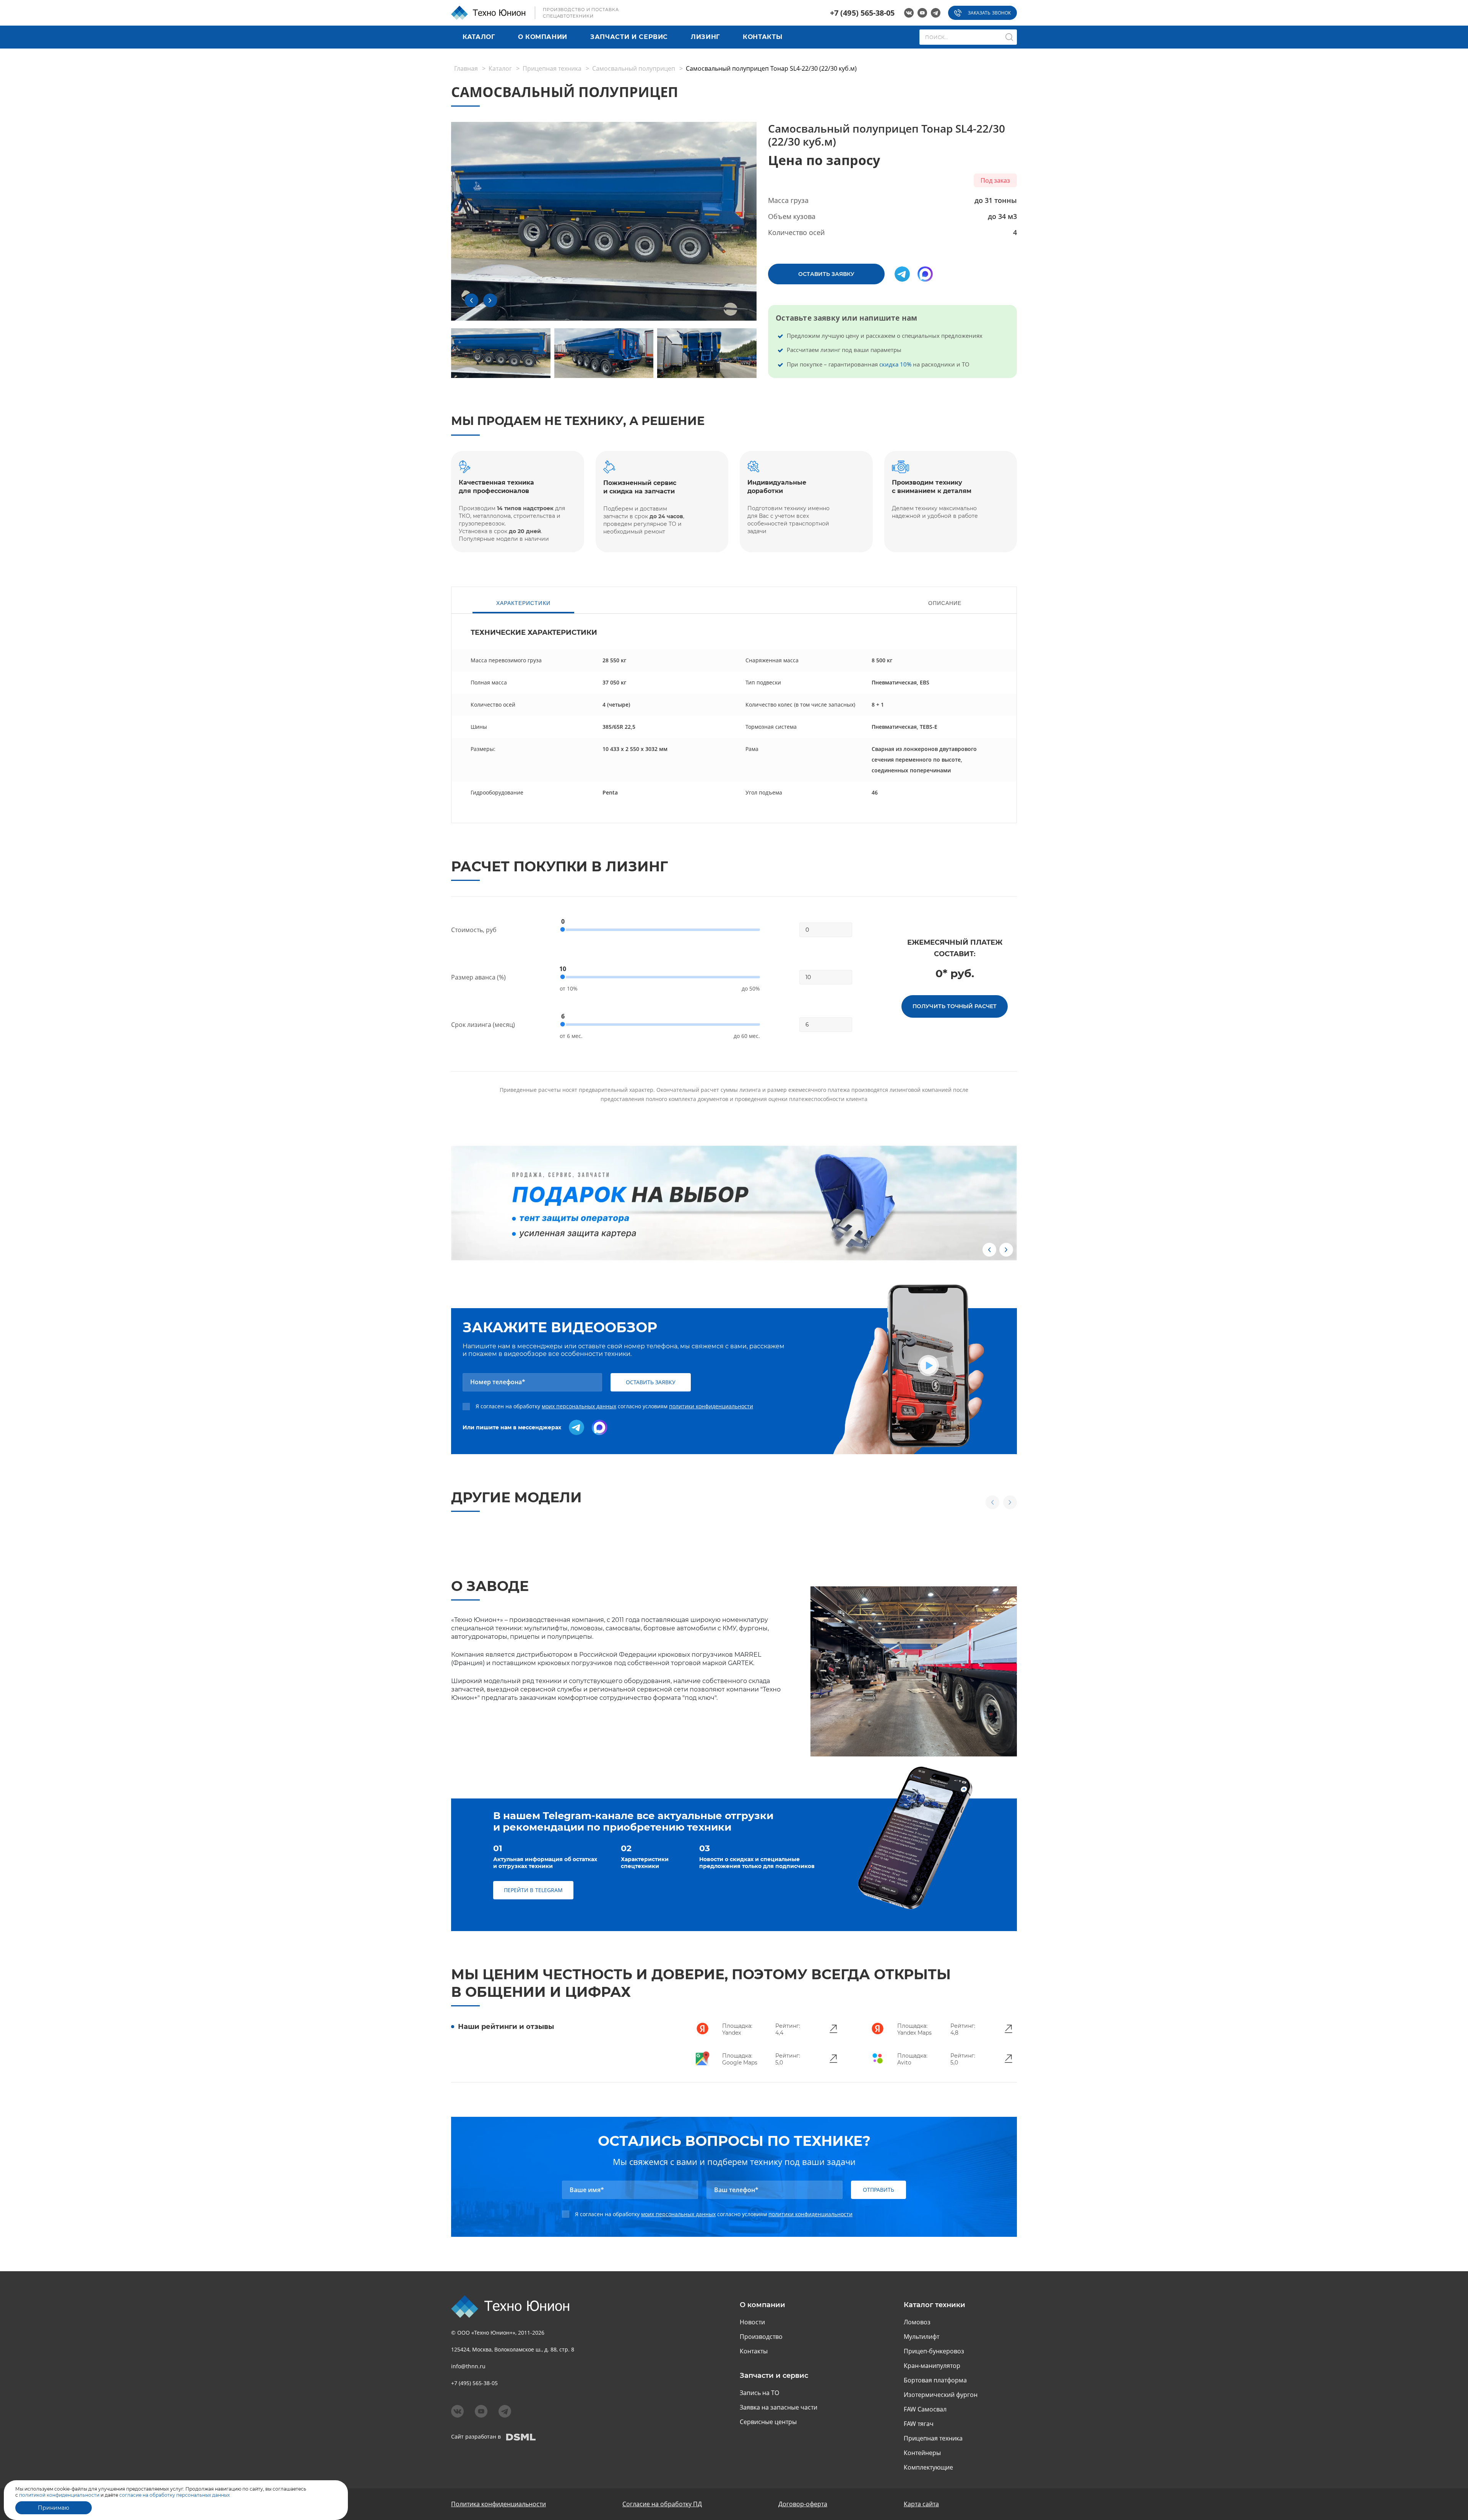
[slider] (563, 929)
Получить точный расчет (955, 1006)
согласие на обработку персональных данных (174, 2495)
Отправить (879, 2190)
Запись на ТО (759, 2393)
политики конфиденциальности (711, 1406)
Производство (761, 2337)
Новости (752, 2322)
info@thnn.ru (468, 2366)
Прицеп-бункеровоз (934, 2351)
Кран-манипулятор (932, 2366)
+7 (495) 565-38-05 (862, 13)
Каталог (479, 37)
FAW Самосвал (925, 2409)
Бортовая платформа (935, 2380)
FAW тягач (919, 2424)
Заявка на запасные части (779, 2407)
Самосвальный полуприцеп (634, 68)
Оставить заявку (826, 274)
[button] (471, 300)
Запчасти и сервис (629, 37)
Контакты (762, 37)
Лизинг (705, 37)
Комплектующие (928, 2467)
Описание (945, 603)
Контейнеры (922, 2453)
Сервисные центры (768, 2422)
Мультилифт (922, 2337)
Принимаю (54, 2508)
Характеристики (523, 603)
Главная (466, 68)
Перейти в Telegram (533, 1890)
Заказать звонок (989, 13)
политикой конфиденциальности (59, 2495)
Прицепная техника (552, 68)
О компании (543, 37)
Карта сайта (921, 2504)
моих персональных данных (579, 1406)
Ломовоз (917, 2322)
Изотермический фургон (941, 2395)
